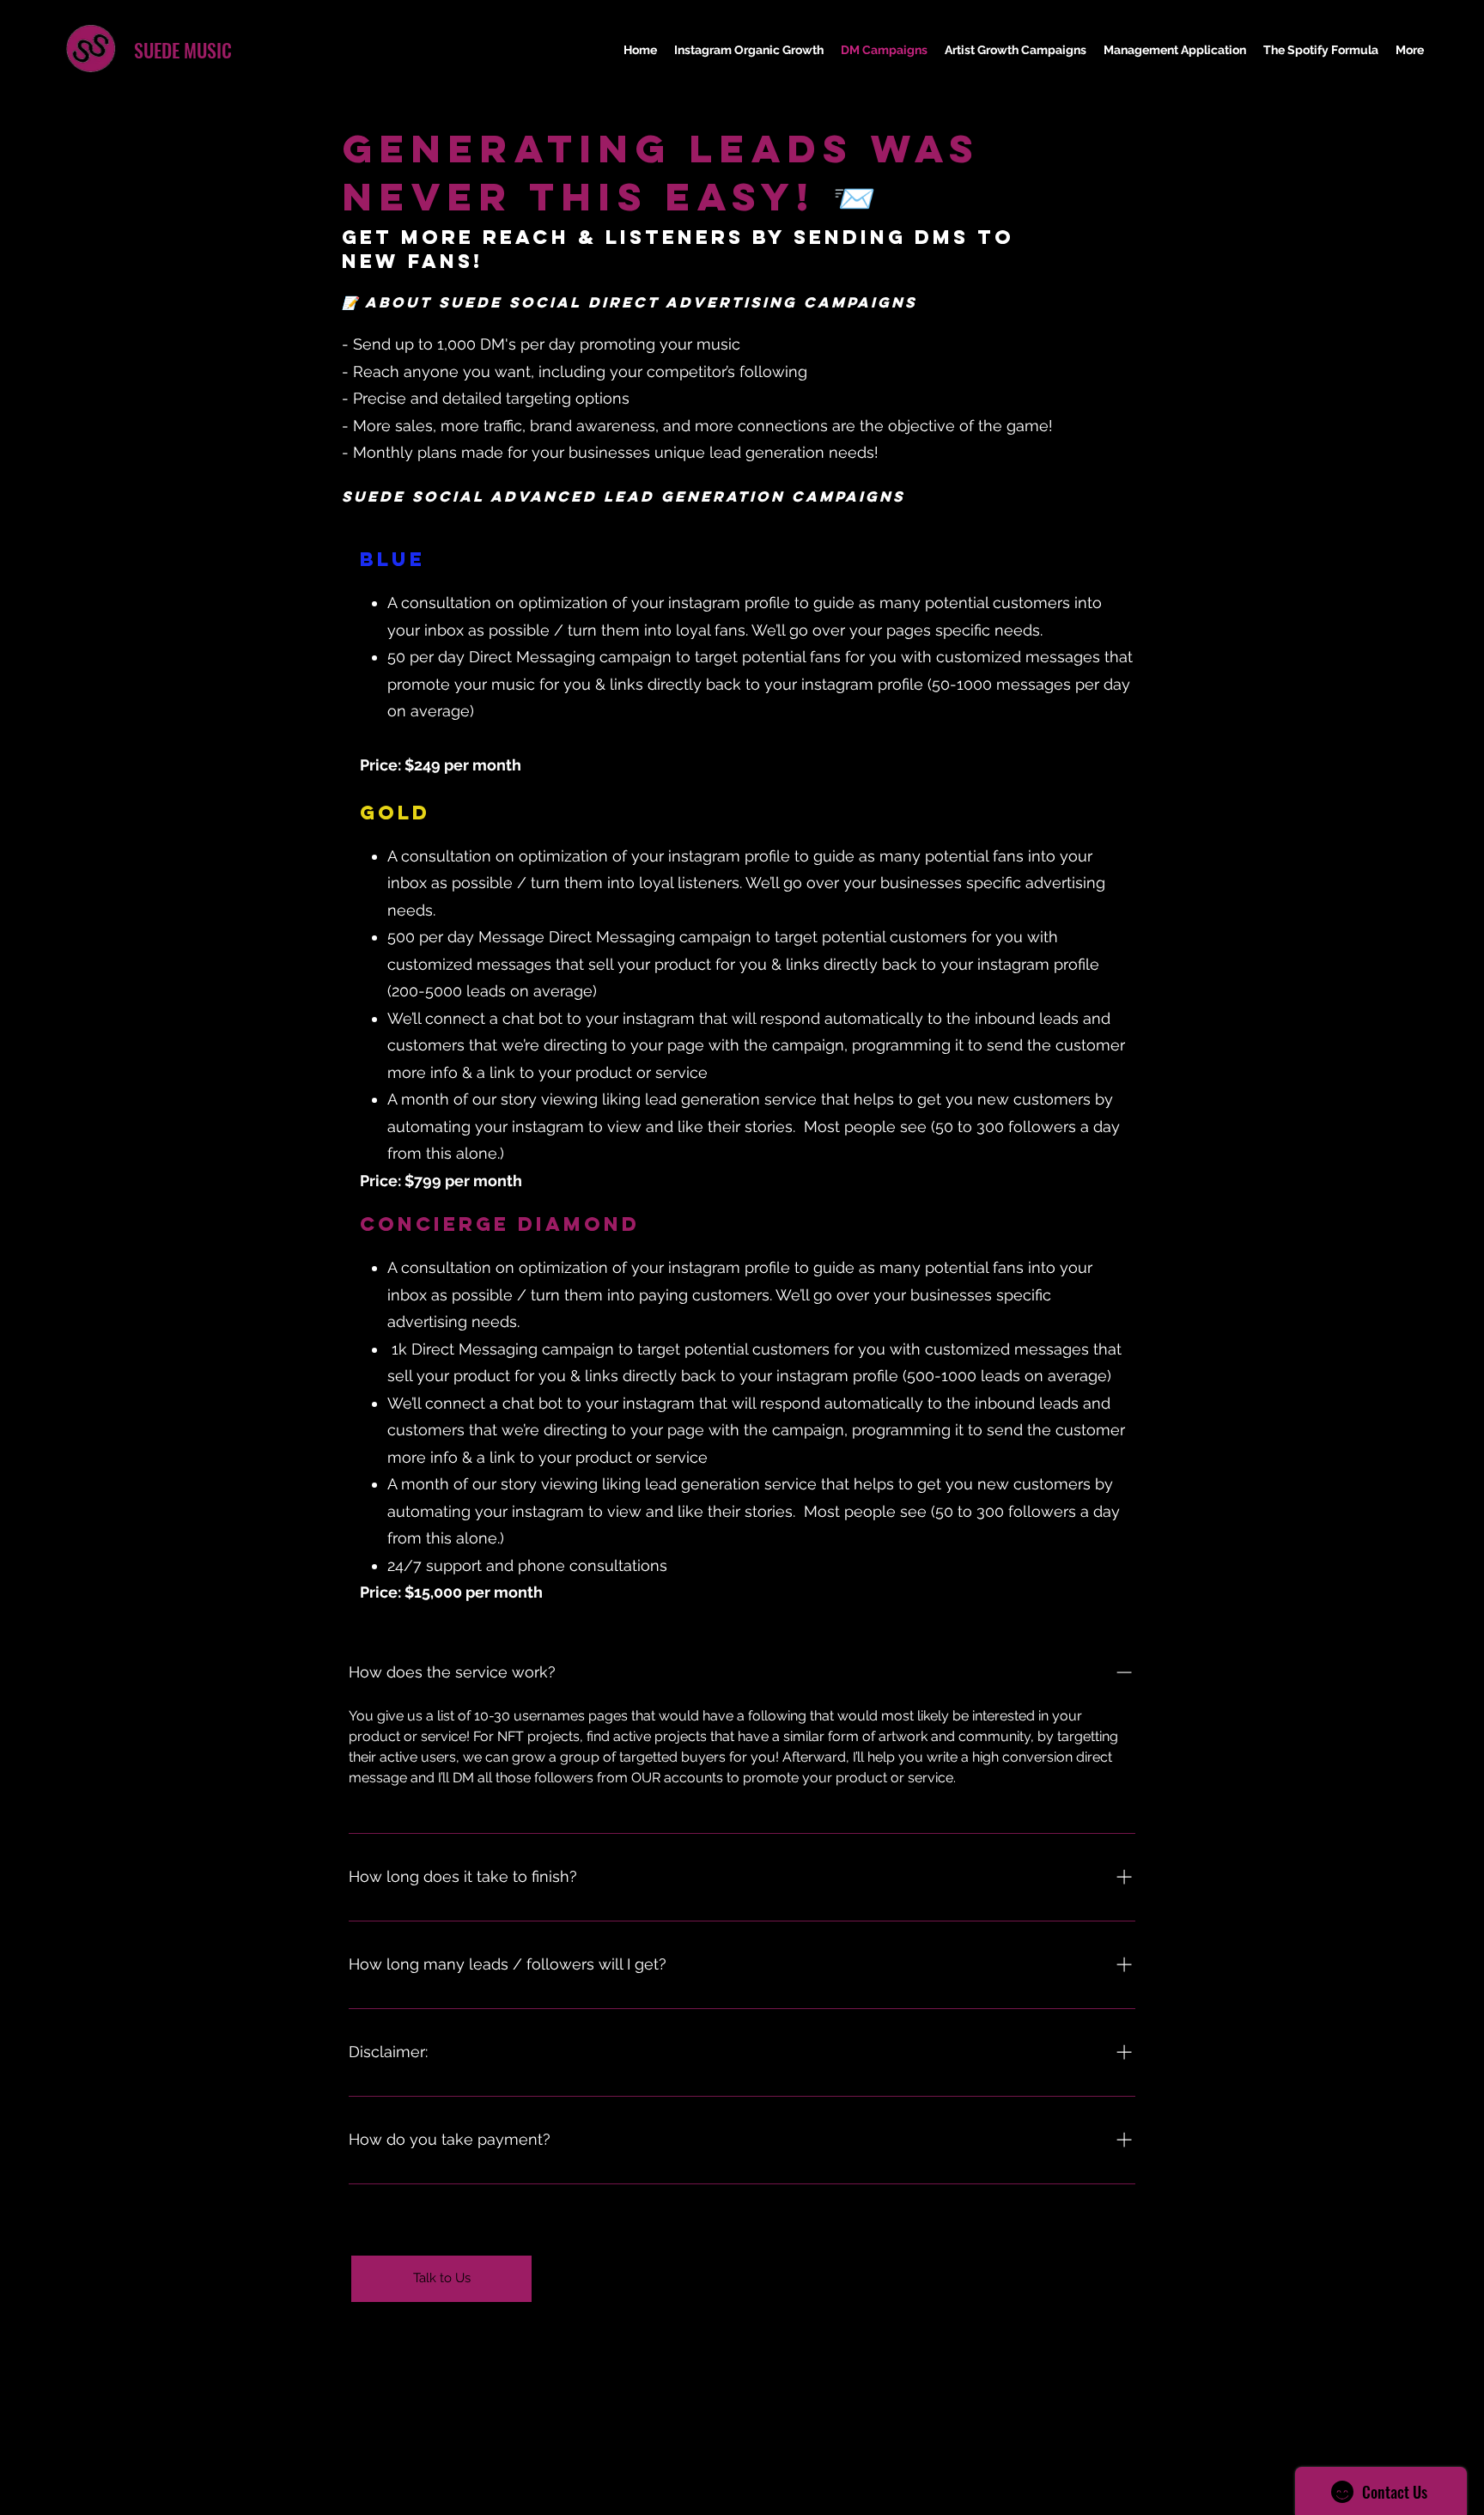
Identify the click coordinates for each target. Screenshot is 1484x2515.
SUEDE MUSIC (183, 50)
